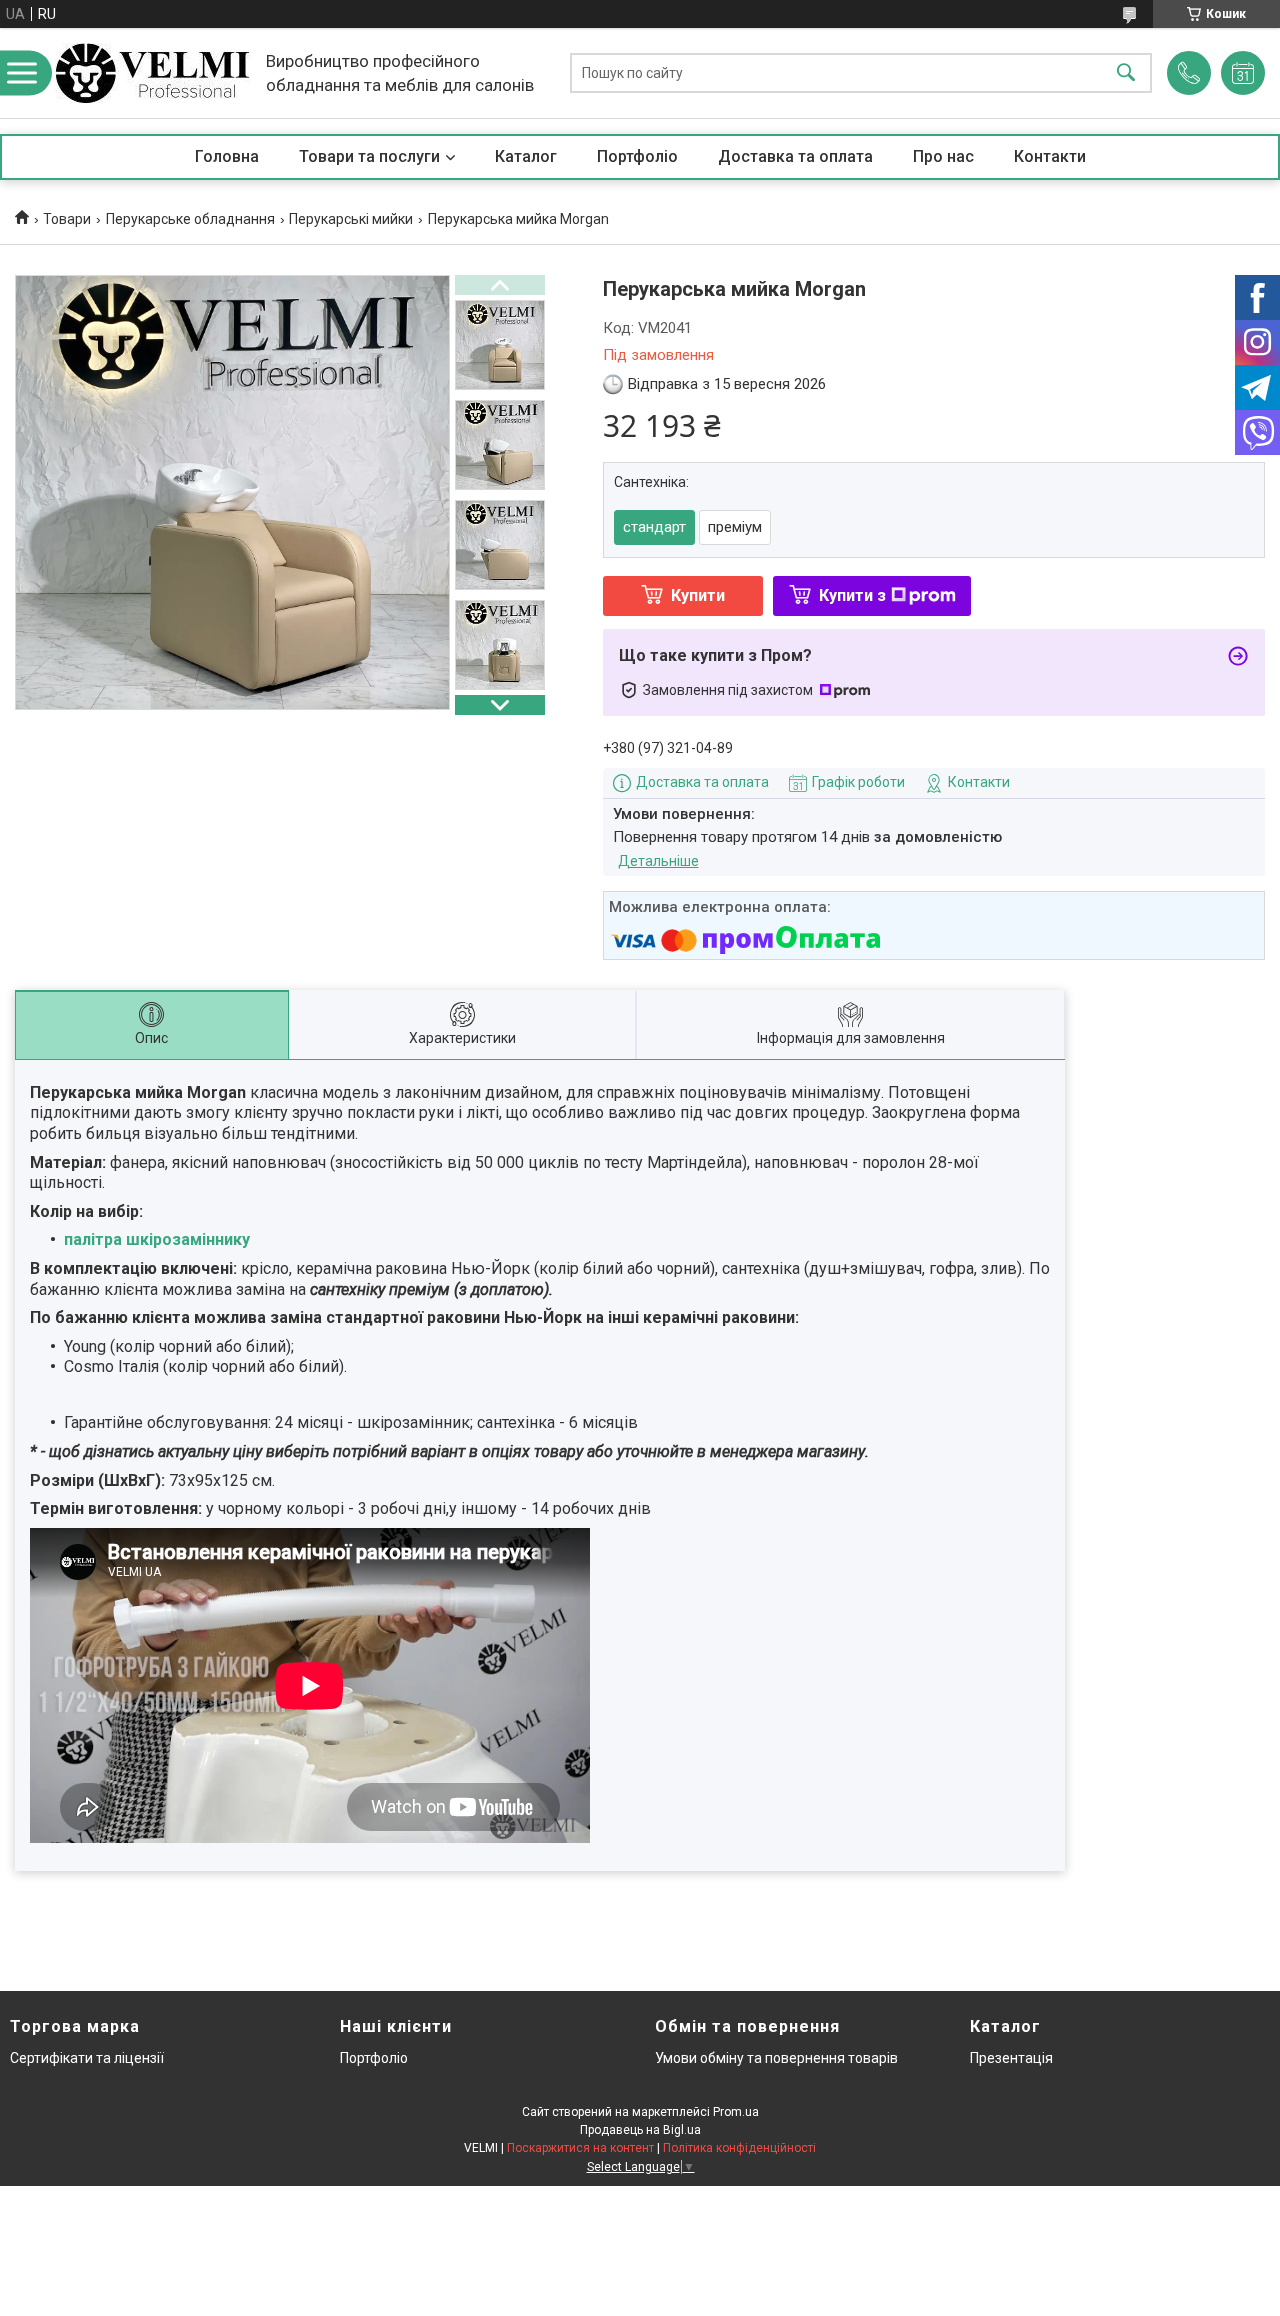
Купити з (852, 595)
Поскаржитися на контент (580, 2148)
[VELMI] (153, 73)
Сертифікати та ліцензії (87, 2058)
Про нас (943, 156)
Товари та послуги (369, 156)
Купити (698, 595)
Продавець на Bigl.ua (640, 2130)
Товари (67, 219)
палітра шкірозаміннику (157, 1239)
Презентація (1011, 2058)
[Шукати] (1126, 73)
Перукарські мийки (351, 219)
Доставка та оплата (795, 156)
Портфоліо (637, 156)
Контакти (1050, 156)
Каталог (526, 156)
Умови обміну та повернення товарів (776, 2058)
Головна (227, 156)
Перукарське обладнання (190, 219)
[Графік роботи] (1243, 73)
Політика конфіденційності (739, 2148)
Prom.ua (736, 2112)
